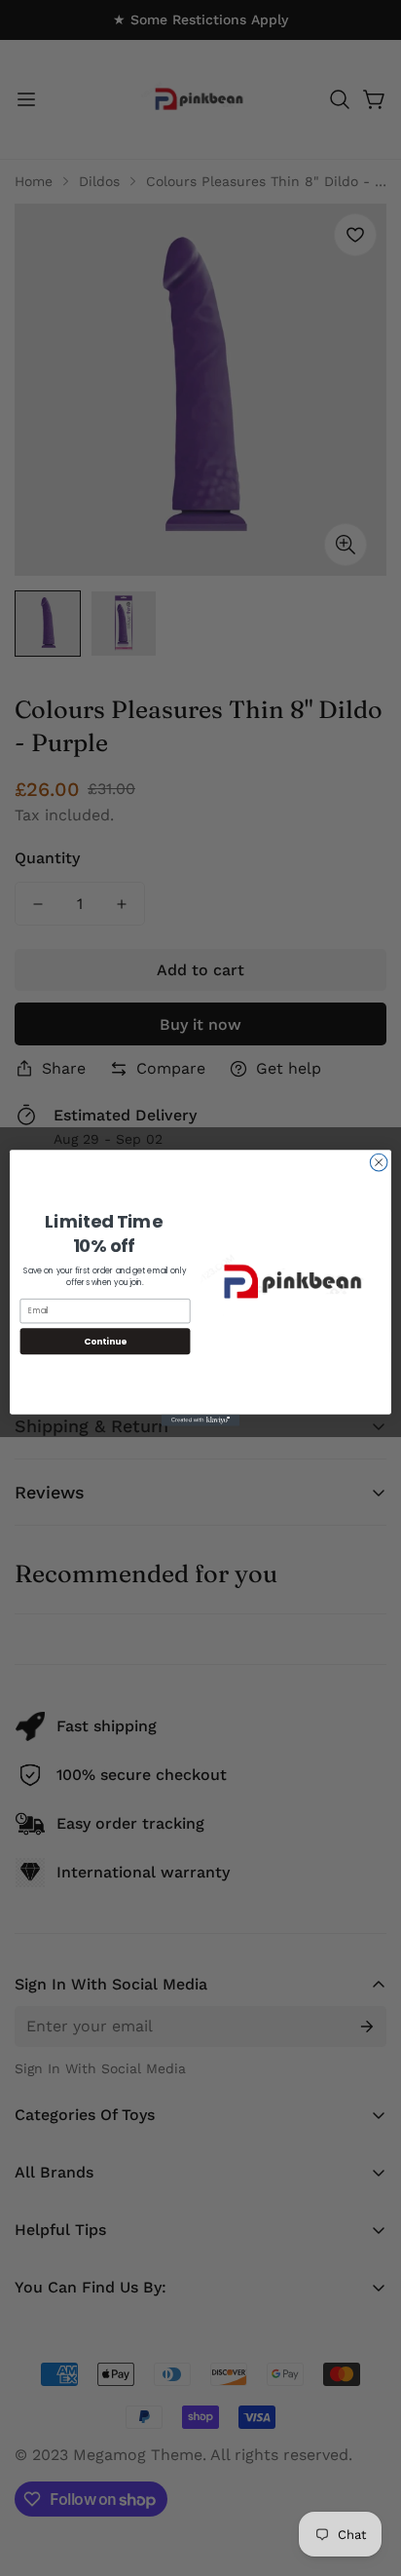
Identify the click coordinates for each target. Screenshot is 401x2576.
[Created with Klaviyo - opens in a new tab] (200, 1421)
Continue (105, 1341)
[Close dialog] (379, 1162)
